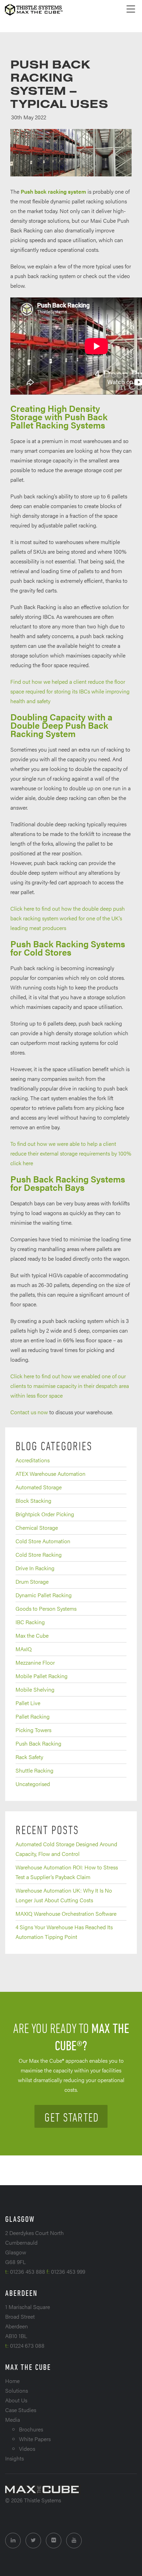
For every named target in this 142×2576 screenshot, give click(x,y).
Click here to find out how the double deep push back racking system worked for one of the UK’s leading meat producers (68, 918)
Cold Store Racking (39, 1554)
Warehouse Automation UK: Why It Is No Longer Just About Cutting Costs (64, 1895)
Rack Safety (29, 1757)
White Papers (35, 2439)
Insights (14, 2458)
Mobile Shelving (35, 1689)
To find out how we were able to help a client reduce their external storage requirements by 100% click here (71, 1153)
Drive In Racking (35, 1568)
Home (12, 2381)
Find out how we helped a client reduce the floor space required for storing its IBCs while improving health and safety (70, 691)
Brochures (31, 2429)
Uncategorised (33, 1784)
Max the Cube (32, 1635)
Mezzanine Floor (35, 1662)
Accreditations (33, 1460)
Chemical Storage (37, 1528)
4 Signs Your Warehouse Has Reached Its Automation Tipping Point (64, 1932)
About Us (16, 2400)
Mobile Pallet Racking (42, 1676)
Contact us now (30, 1412)
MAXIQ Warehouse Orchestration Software (66, 1913)
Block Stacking (33, 1501)
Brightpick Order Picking (45, 1514)
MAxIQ (24, 1649)
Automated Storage (39, 1487)
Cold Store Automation (43, 1541)
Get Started (72, 2117)
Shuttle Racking (34, 1770)
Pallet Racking (33, 1716)
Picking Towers (33, 1730)
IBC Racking (30, 1622)
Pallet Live (28, 1703)
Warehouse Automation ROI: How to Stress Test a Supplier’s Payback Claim (67, 1872)
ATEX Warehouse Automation (50, 1474)
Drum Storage (32, 1581)
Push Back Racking (38, 1743)
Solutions (17, 2390)
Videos (27, 2449)
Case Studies (21, 2410)
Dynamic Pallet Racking (44, 1595)
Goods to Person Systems (46, 1608)
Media (13, 2419)
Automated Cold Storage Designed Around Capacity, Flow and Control (66, 1849)
